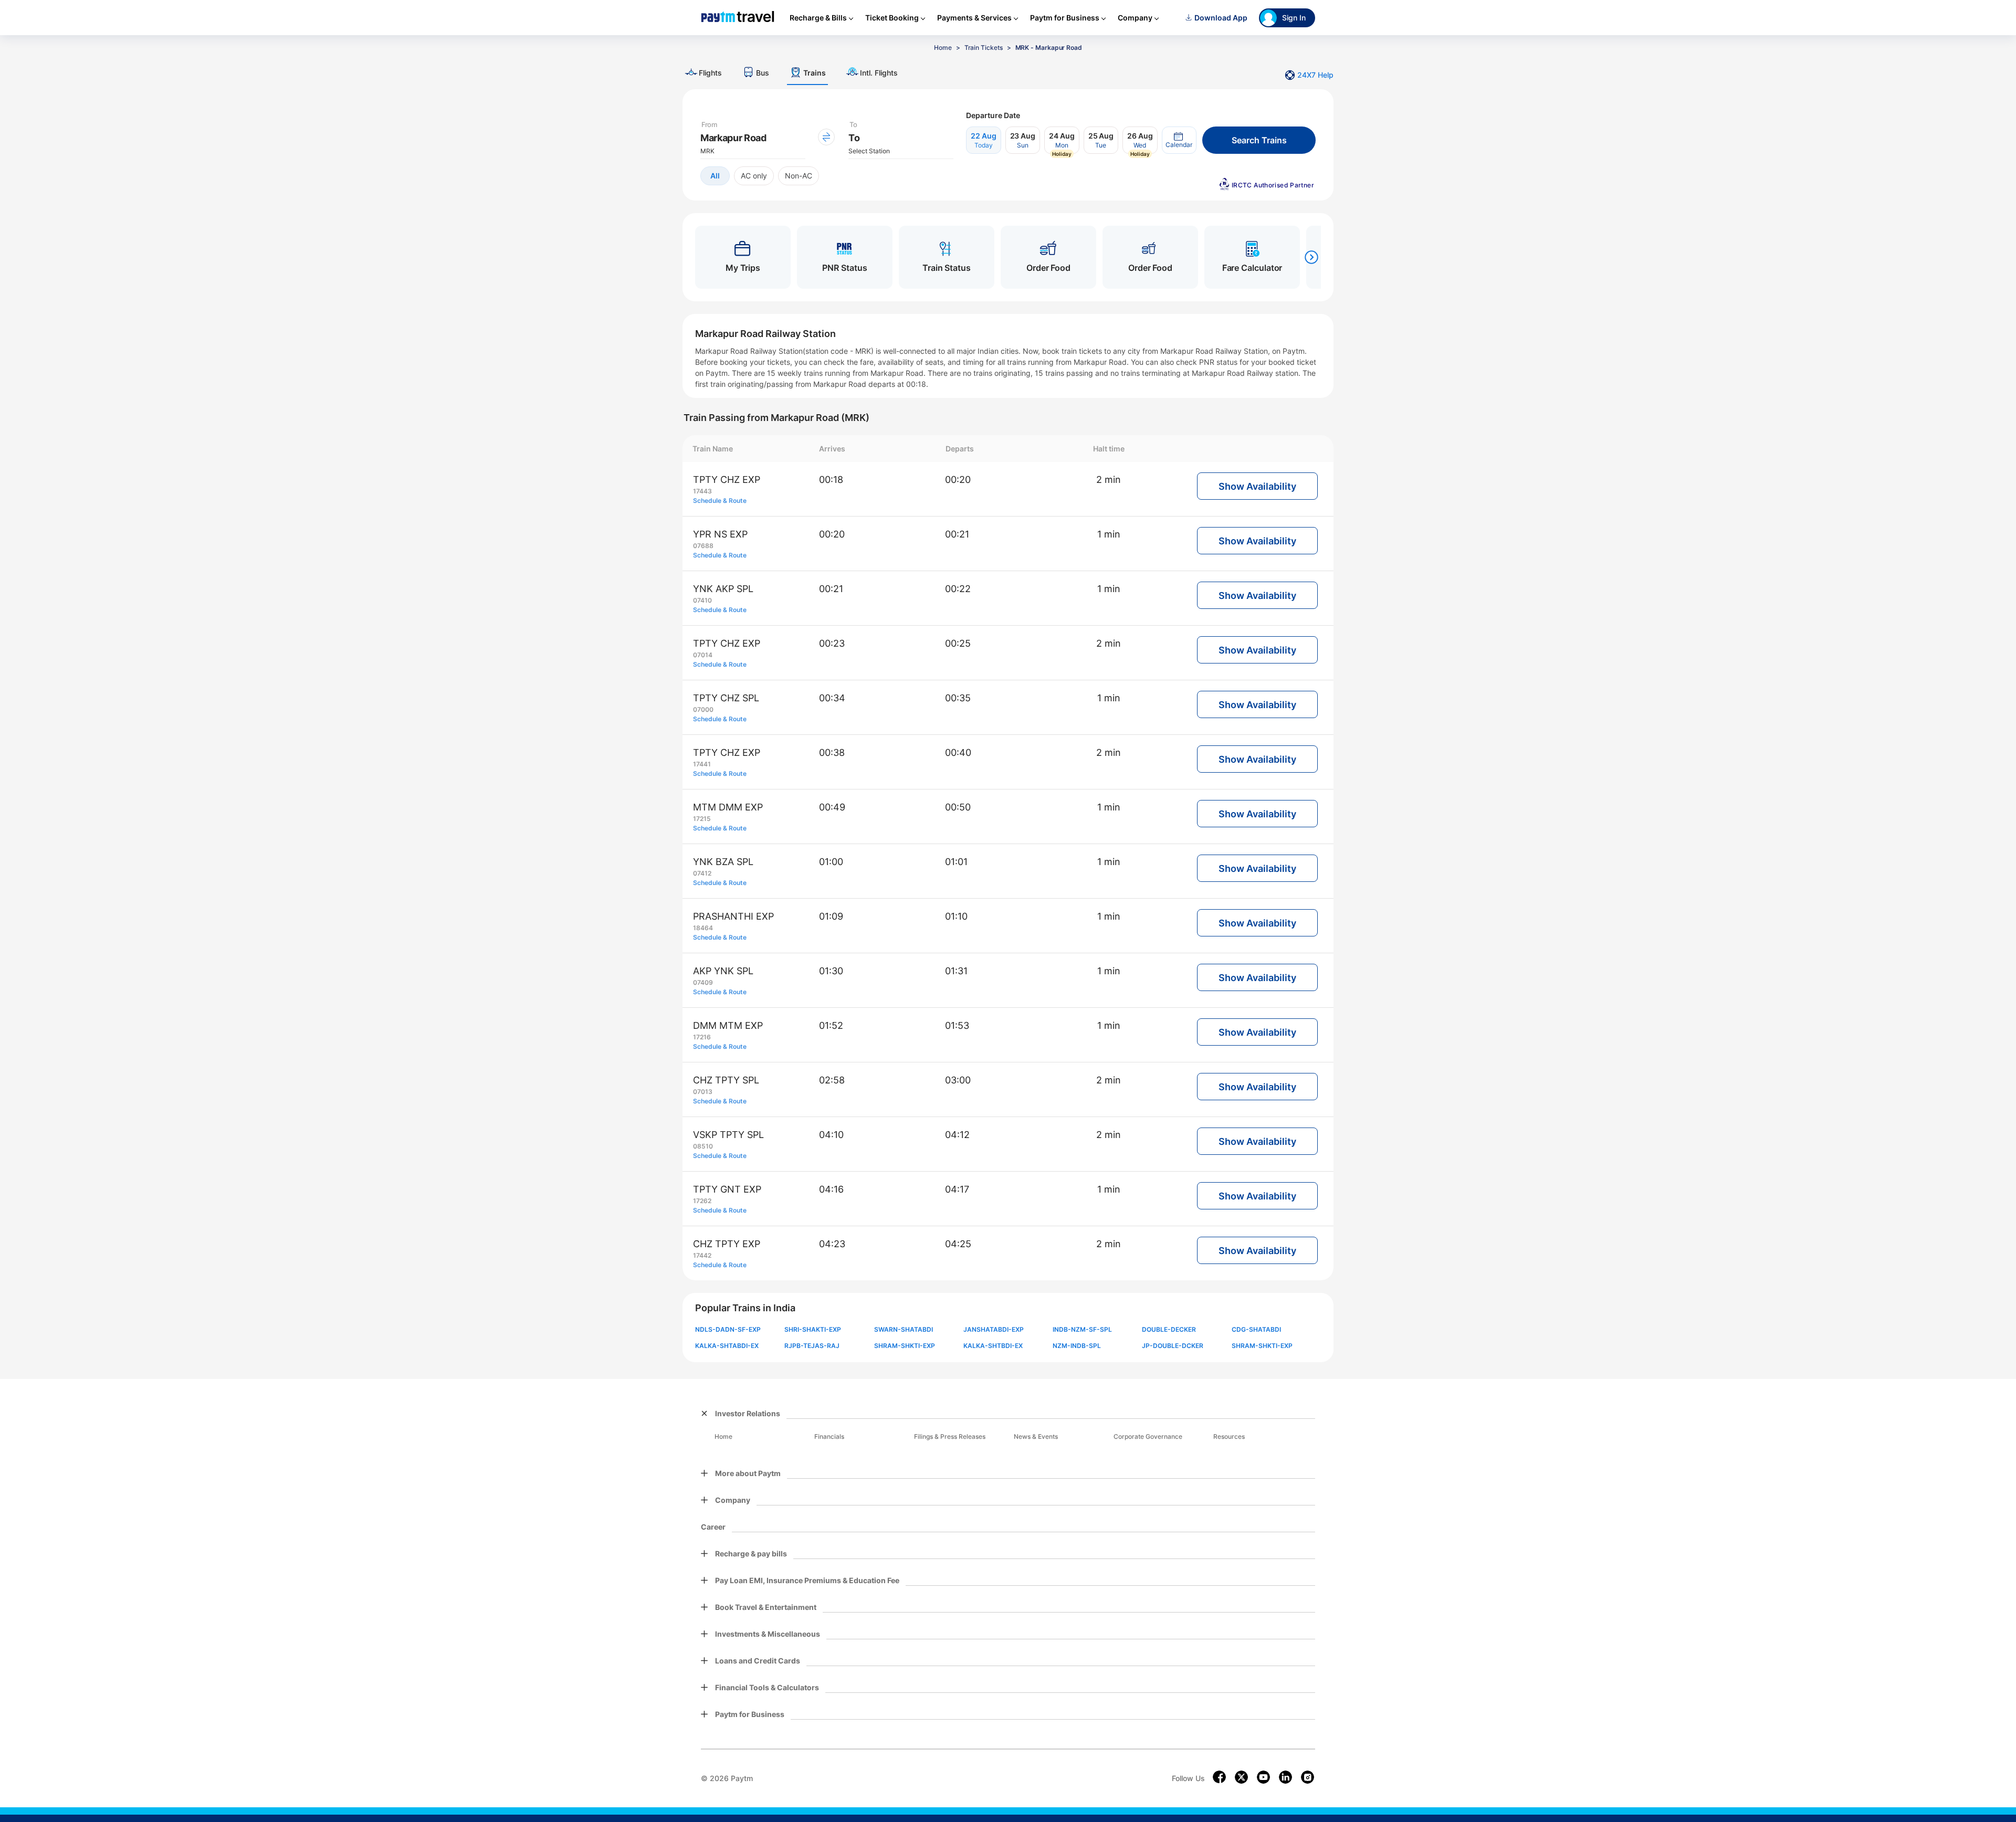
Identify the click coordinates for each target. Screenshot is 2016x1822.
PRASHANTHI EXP (733, 916)
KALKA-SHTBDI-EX (993, 1346)
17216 (702, 1037)
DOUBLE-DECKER (1169, 1329)
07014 (703, 655)
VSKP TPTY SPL (728, 1135)
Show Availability (1257, 486)
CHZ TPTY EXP (727, 1244)
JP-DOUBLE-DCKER (1173, 1346)
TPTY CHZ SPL (726, 698)
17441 (702, 764)
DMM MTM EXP (728, 1025)
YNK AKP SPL (723, 589)
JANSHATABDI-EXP (994, 1329)
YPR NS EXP (720, 534)
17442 (702, 1255)
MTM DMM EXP (728, 807)
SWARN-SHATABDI (904, 1329)
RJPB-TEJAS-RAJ (812, 1346)
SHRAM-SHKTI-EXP (905, 1346)
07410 (702, 600)
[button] (1179, 140)
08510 (703, 1146)
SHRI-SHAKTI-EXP (813, 1329)
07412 (702, 873)
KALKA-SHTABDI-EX (727, 1346)
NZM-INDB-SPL (1077, 1346)
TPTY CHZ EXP (727, 480)
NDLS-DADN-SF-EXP (728, 1329)
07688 (703, 546)
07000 (703, 709)
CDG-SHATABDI (1256, 1329)
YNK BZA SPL (723, 862)
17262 (702, 1201)
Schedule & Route (720, 501)
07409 (703, 982)
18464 (703, 928)
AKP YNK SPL (723, 971)
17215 (702, 819)
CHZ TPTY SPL (726, 1080)
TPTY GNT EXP (727, 1189)
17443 (702, 491)
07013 (703, 1092)
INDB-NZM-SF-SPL (1082, 1329)
